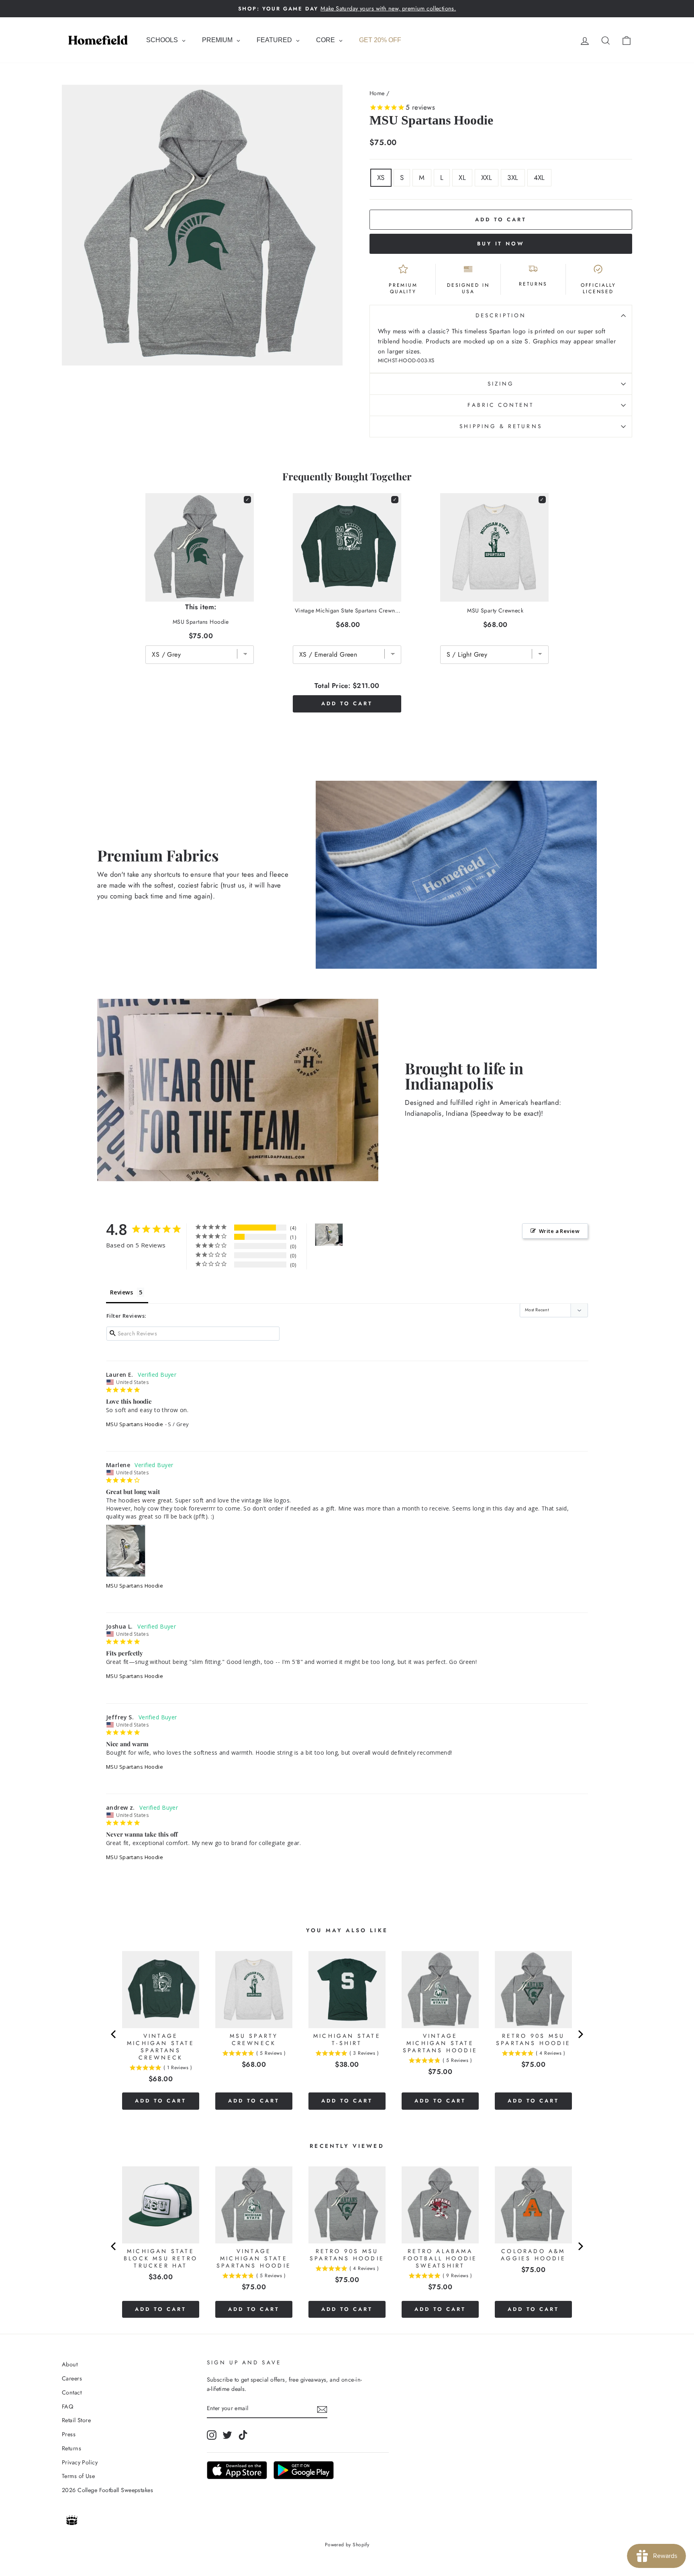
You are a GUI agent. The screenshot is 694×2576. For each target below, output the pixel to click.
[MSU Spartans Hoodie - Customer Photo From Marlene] (329, 1235)
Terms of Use (78, 2476)
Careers (72, 2378)
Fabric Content (501, 405)
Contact (72, 2392)
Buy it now (501, 244)
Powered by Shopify (347, 2545)
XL (462, 178)
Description (501, 315)
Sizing (501, 384)
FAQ (67, 2407)
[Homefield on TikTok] (243, 2435)
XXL (487, 178)
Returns (71, 2448)
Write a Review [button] (559, 1231)
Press (69, 2434)
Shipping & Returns (501, 426)
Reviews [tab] (121, 1292)
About (70, 2364)
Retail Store (76, 2420)
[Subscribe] (322, 2409)
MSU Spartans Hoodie (135, 1424)
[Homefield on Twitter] (227, 2435)
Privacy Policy (80, 2462)
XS (381, 178)
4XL (539, 178)
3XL (513, 178)
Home (377, 93)
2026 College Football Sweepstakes (107, 2490)
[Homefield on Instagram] (212, 2435)
